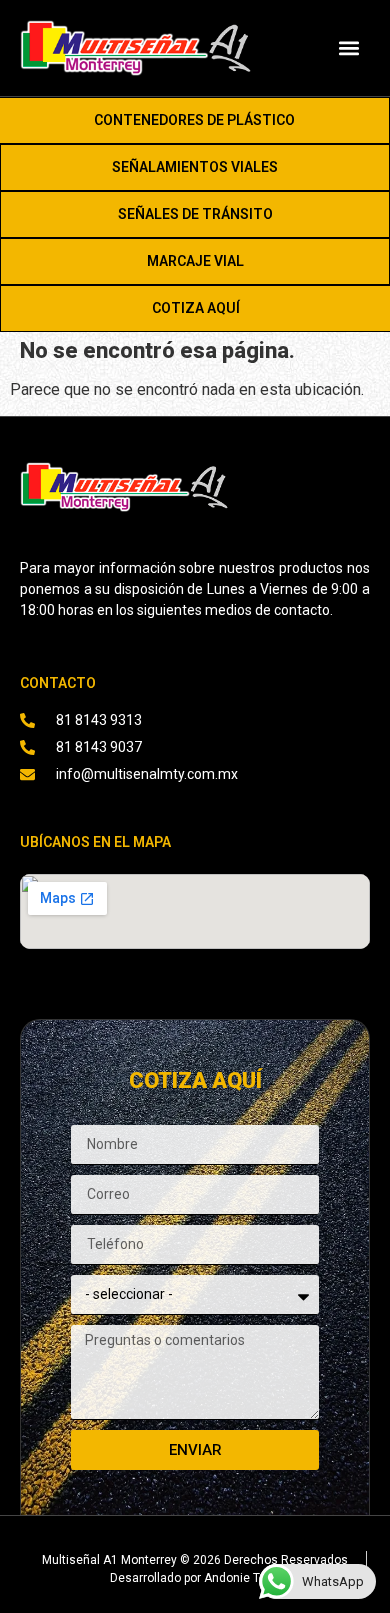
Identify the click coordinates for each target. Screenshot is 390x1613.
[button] (348, 47)
